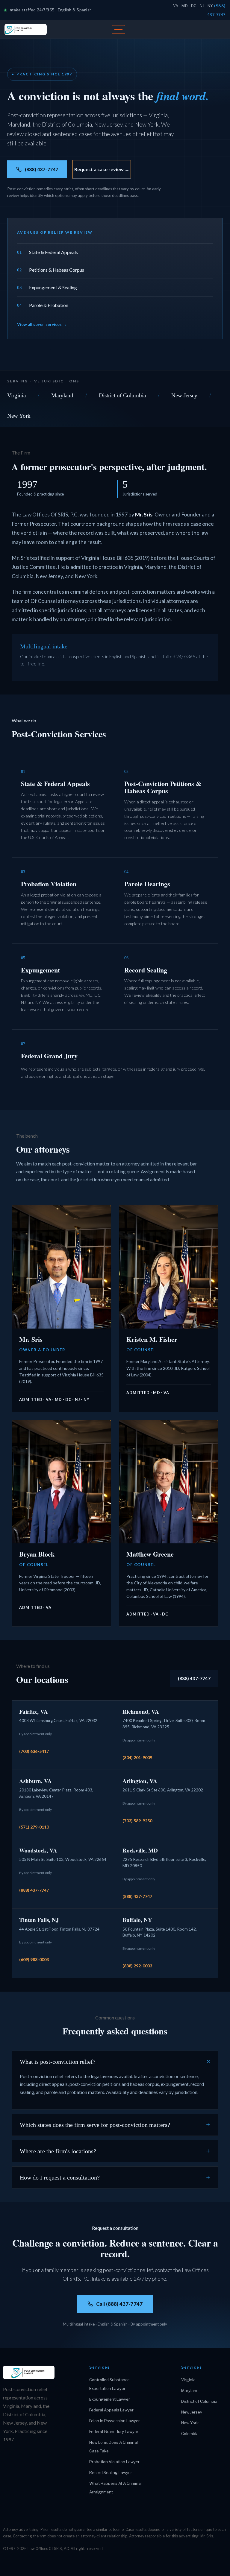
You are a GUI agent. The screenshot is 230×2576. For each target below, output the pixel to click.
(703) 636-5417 (34, 1751)
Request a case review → (102, 169)
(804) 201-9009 (137, 1757)
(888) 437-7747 (41, 169)
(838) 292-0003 (137, 1966)
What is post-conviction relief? (116, 2062)
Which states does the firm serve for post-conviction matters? (115, 2125)
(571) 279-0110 (34, 1827)
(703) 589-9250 (137, 1821)
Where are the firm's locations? (115, 2151)
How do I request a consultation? (115, 2177)
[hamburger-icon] (118, 29)
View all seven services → (42, 324)
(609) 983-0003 (34, 1959)
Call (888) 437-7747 (119, 2304)
